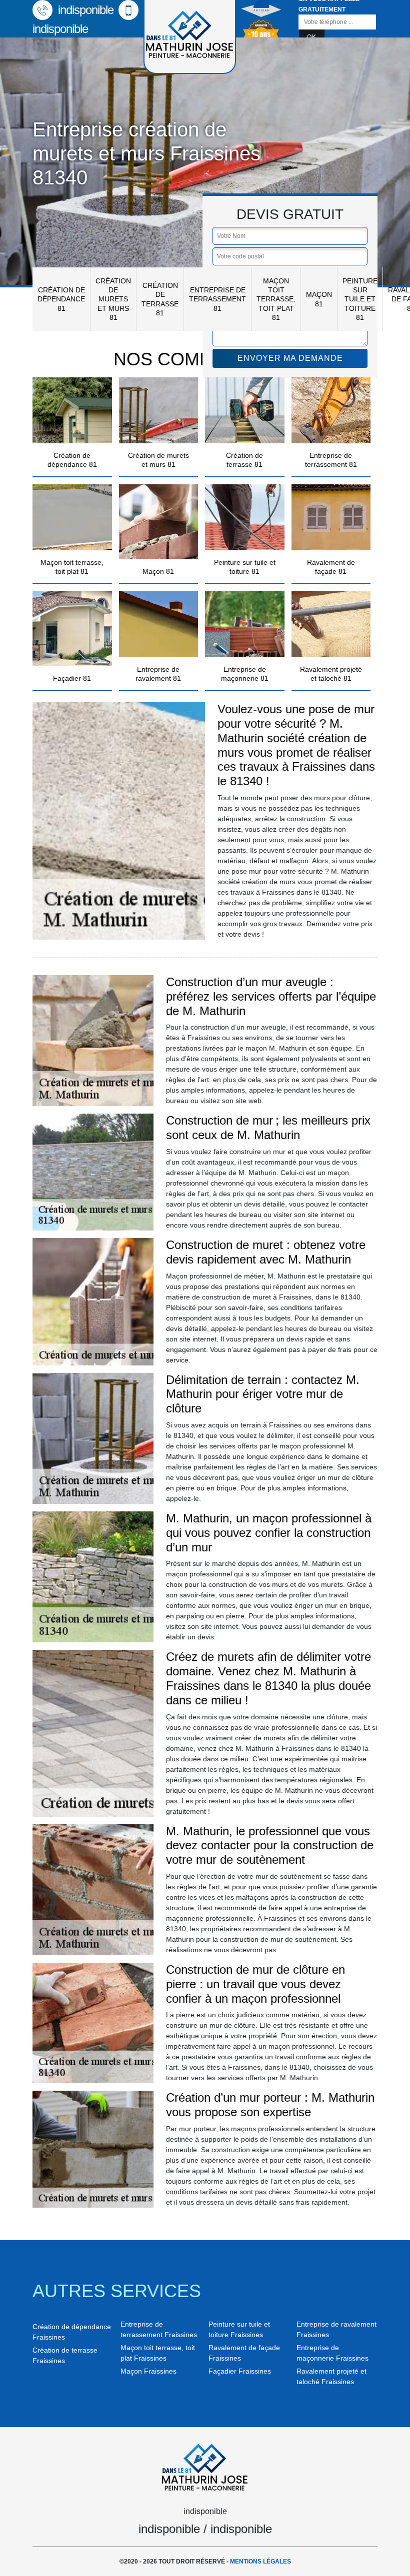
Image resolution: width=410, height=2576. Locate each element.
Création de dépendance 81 (61, 299)
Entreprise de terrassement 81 (217, 299)
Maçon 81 (319, 299)
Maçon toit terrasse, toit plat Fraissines (158, 2353)
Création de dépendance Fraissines (72, 2332)
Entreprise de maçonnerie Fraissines (332, 2353)
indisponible (84, 10)
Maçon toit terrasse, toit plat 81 (276, 299)
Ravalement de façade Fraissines (244, 2353)
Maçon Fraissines (148, 2371)
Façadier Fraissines (240, 2371)
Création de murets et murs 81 (113, 299)
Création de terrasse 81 (160, 299)
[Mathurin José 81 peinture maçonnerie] (205, 2466)
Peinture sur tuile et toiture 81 (360, 299)
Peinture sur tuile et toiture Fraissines (239, 2329)
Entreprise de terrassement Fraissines (159, 2329)
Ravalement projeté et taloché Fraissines (331, 2376)
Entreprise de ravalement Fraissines (336, 2329)
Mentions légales (260, 2562)
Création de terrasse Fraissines (65, 2355)
